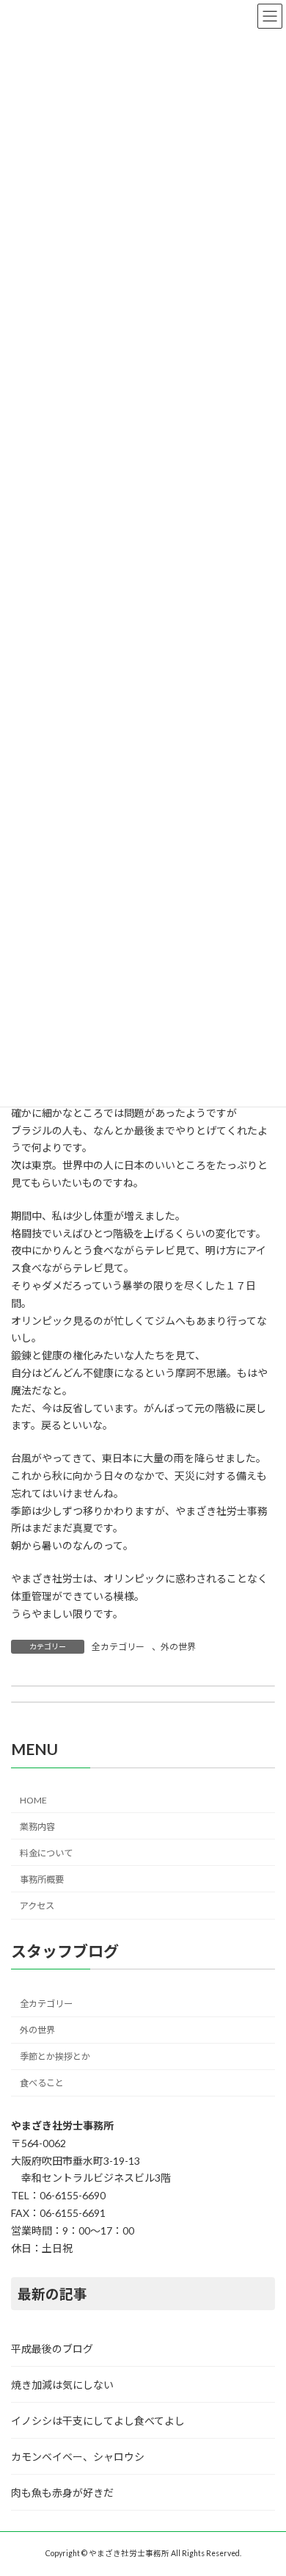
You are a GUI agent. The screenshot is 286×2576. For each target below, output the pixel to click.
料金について (46, 1853)
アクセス (37, 1906)
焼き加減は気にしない (62, 2385)
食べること (42, 2084)
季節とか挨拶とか (55, 2056)
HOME (33, 1801)
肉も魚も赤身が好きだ (62, 2493)
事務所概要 (42, 1879)
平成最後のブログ (52, 2349)
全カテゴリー (118, 1647)
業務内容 (37, 1827)
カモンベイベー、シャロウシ (78, 2457)
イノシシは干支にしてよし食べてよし (98, 2421)
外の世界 (178, 1647)
